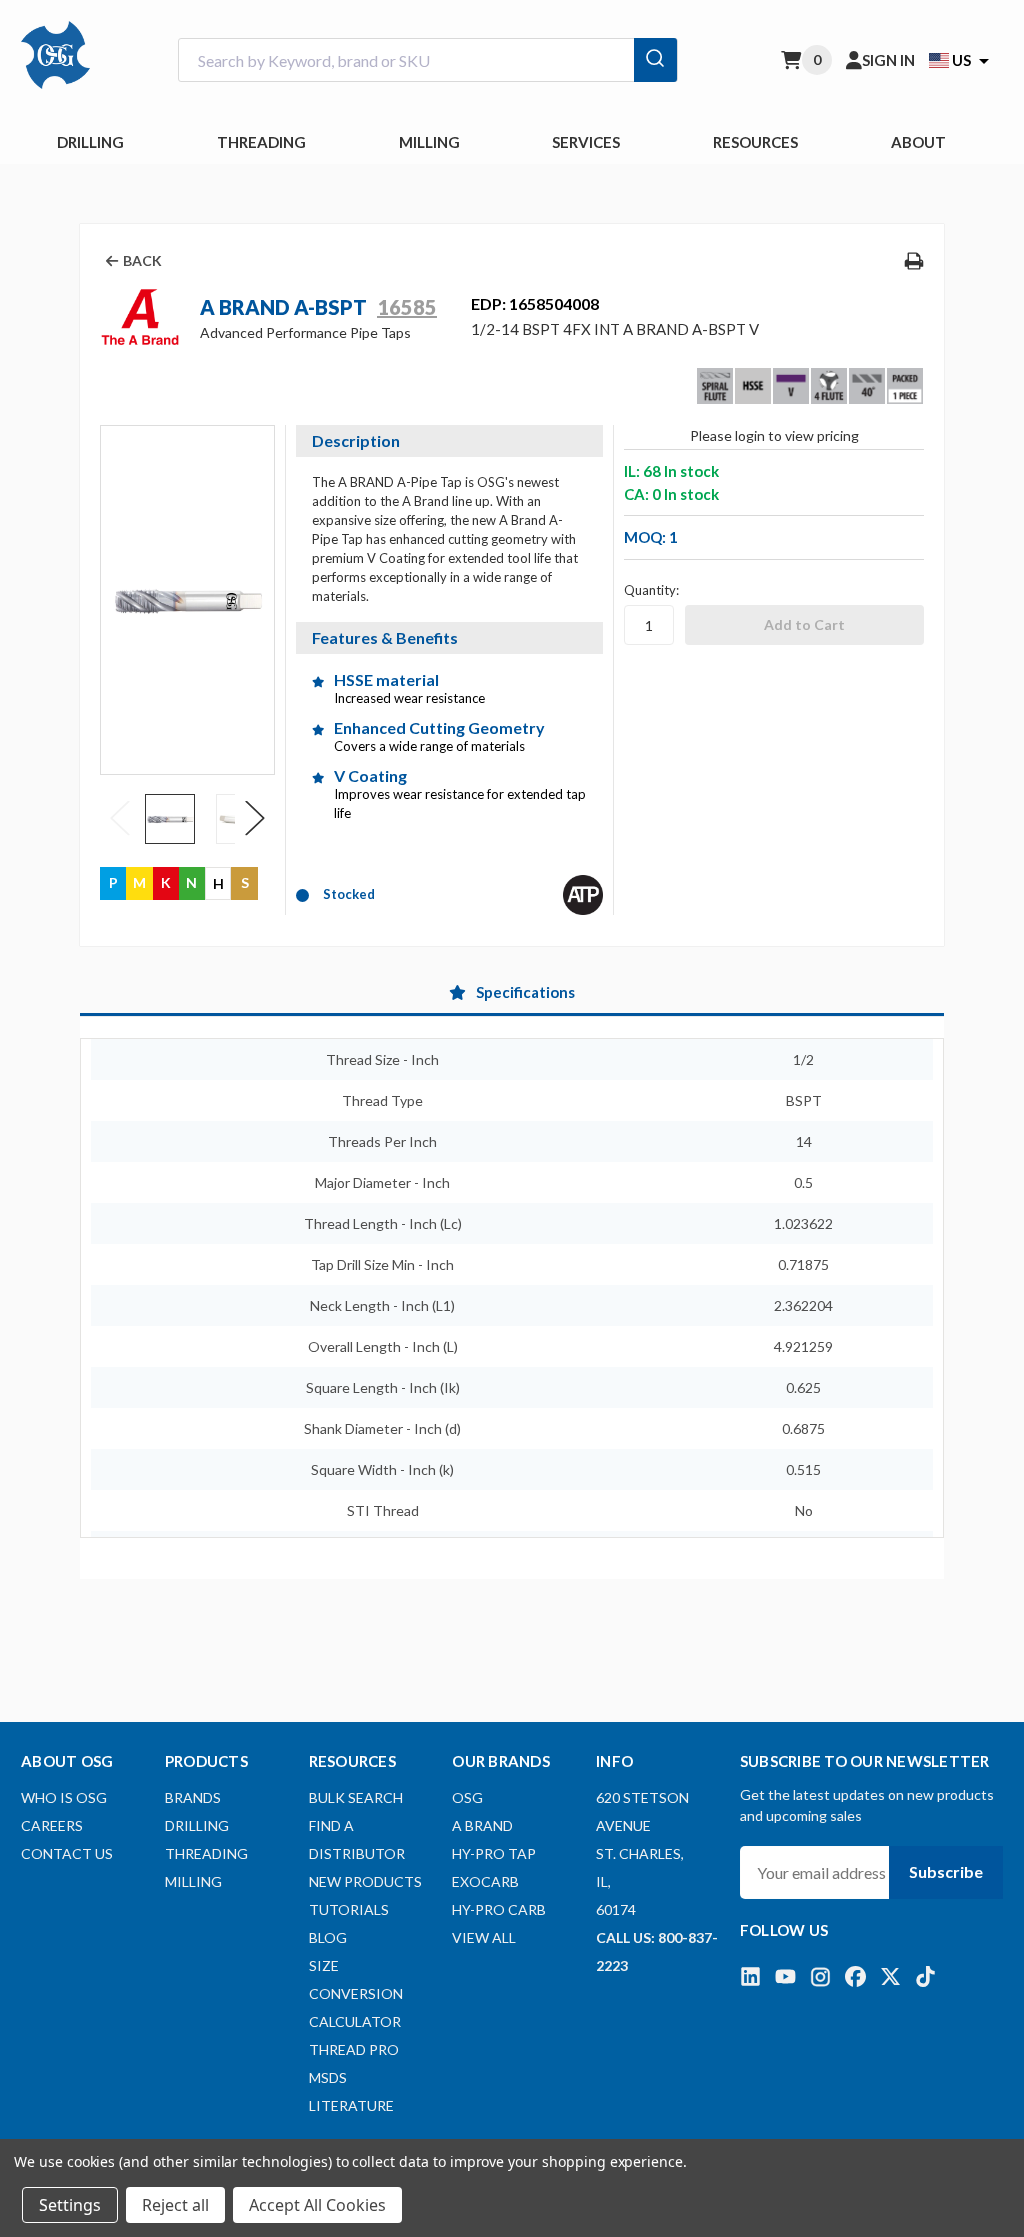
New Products (365, 1881)
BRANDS (193, 1797)
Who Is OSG (64, 1797)
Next (255, 817)
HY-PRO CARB (499, 1909)
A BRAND (482, 1825)
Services (586, 142)
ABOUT (918, 142)
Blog (328, 1937)
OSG (467, 1797)
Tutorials (349, 1909)
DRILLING (90, 142)
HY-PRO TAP (494, 1853)
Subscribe (946, 1871)
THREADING (261, 142)
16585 (407, 307)
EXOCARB (485, 1881)
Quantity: (651, 590)
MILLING (429, 142)
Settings (70, 2205)
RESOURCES (755, 142)
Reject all (175, 2205)
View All (484, 1937)
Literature (351, 2105)
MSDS (328, 2077)
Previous (120, 817)
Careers (52, 1825)
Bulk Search (356, 1797)
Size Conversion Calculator (356, 1993)
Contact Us (67, 1853)
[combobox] (428, 60)
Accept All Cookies (317, 2205)
